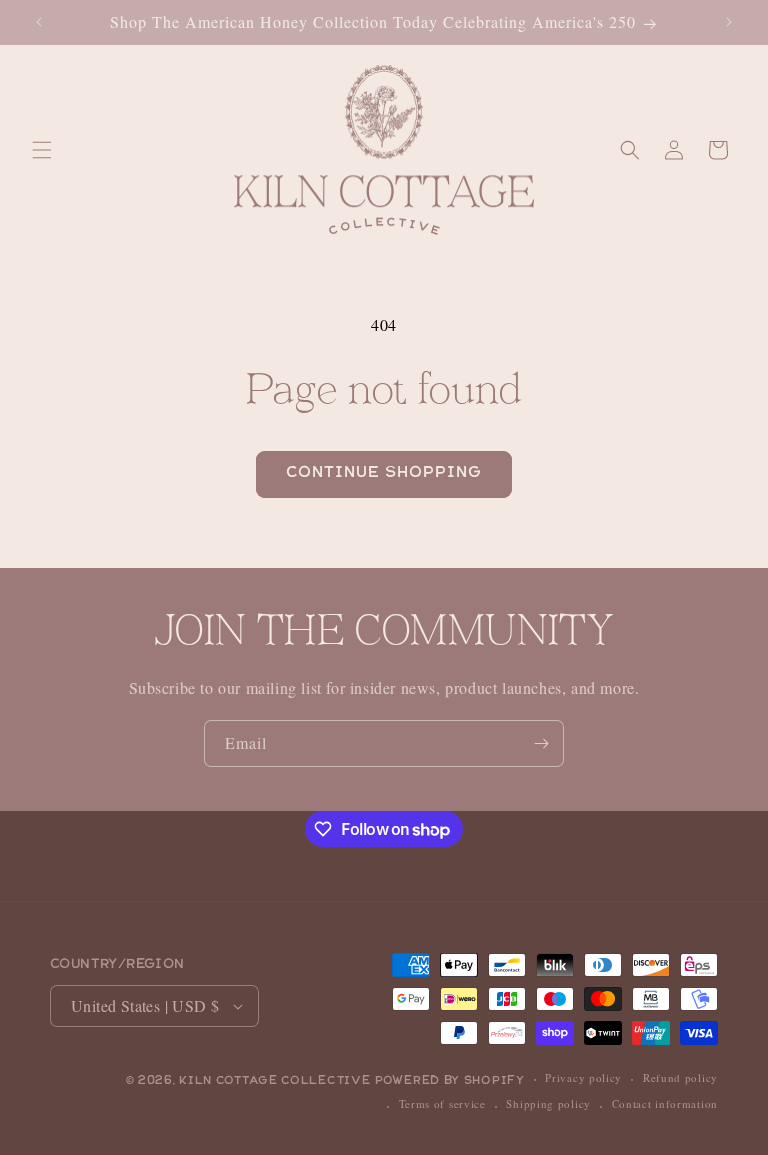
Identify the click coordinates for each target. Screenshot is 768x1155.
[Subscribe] (541, 743)
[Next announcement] (729, 22)
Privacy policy (583, 1077)
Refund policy (680, 1077)
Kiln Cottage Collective (274, 1081)
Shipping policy (548, 1103)
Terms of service (442, 1103)
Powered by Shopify (450, 1081)
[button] (42, 150)
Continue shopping (384, 474)
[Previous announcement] (39, 22)
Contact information (665, 1103)
